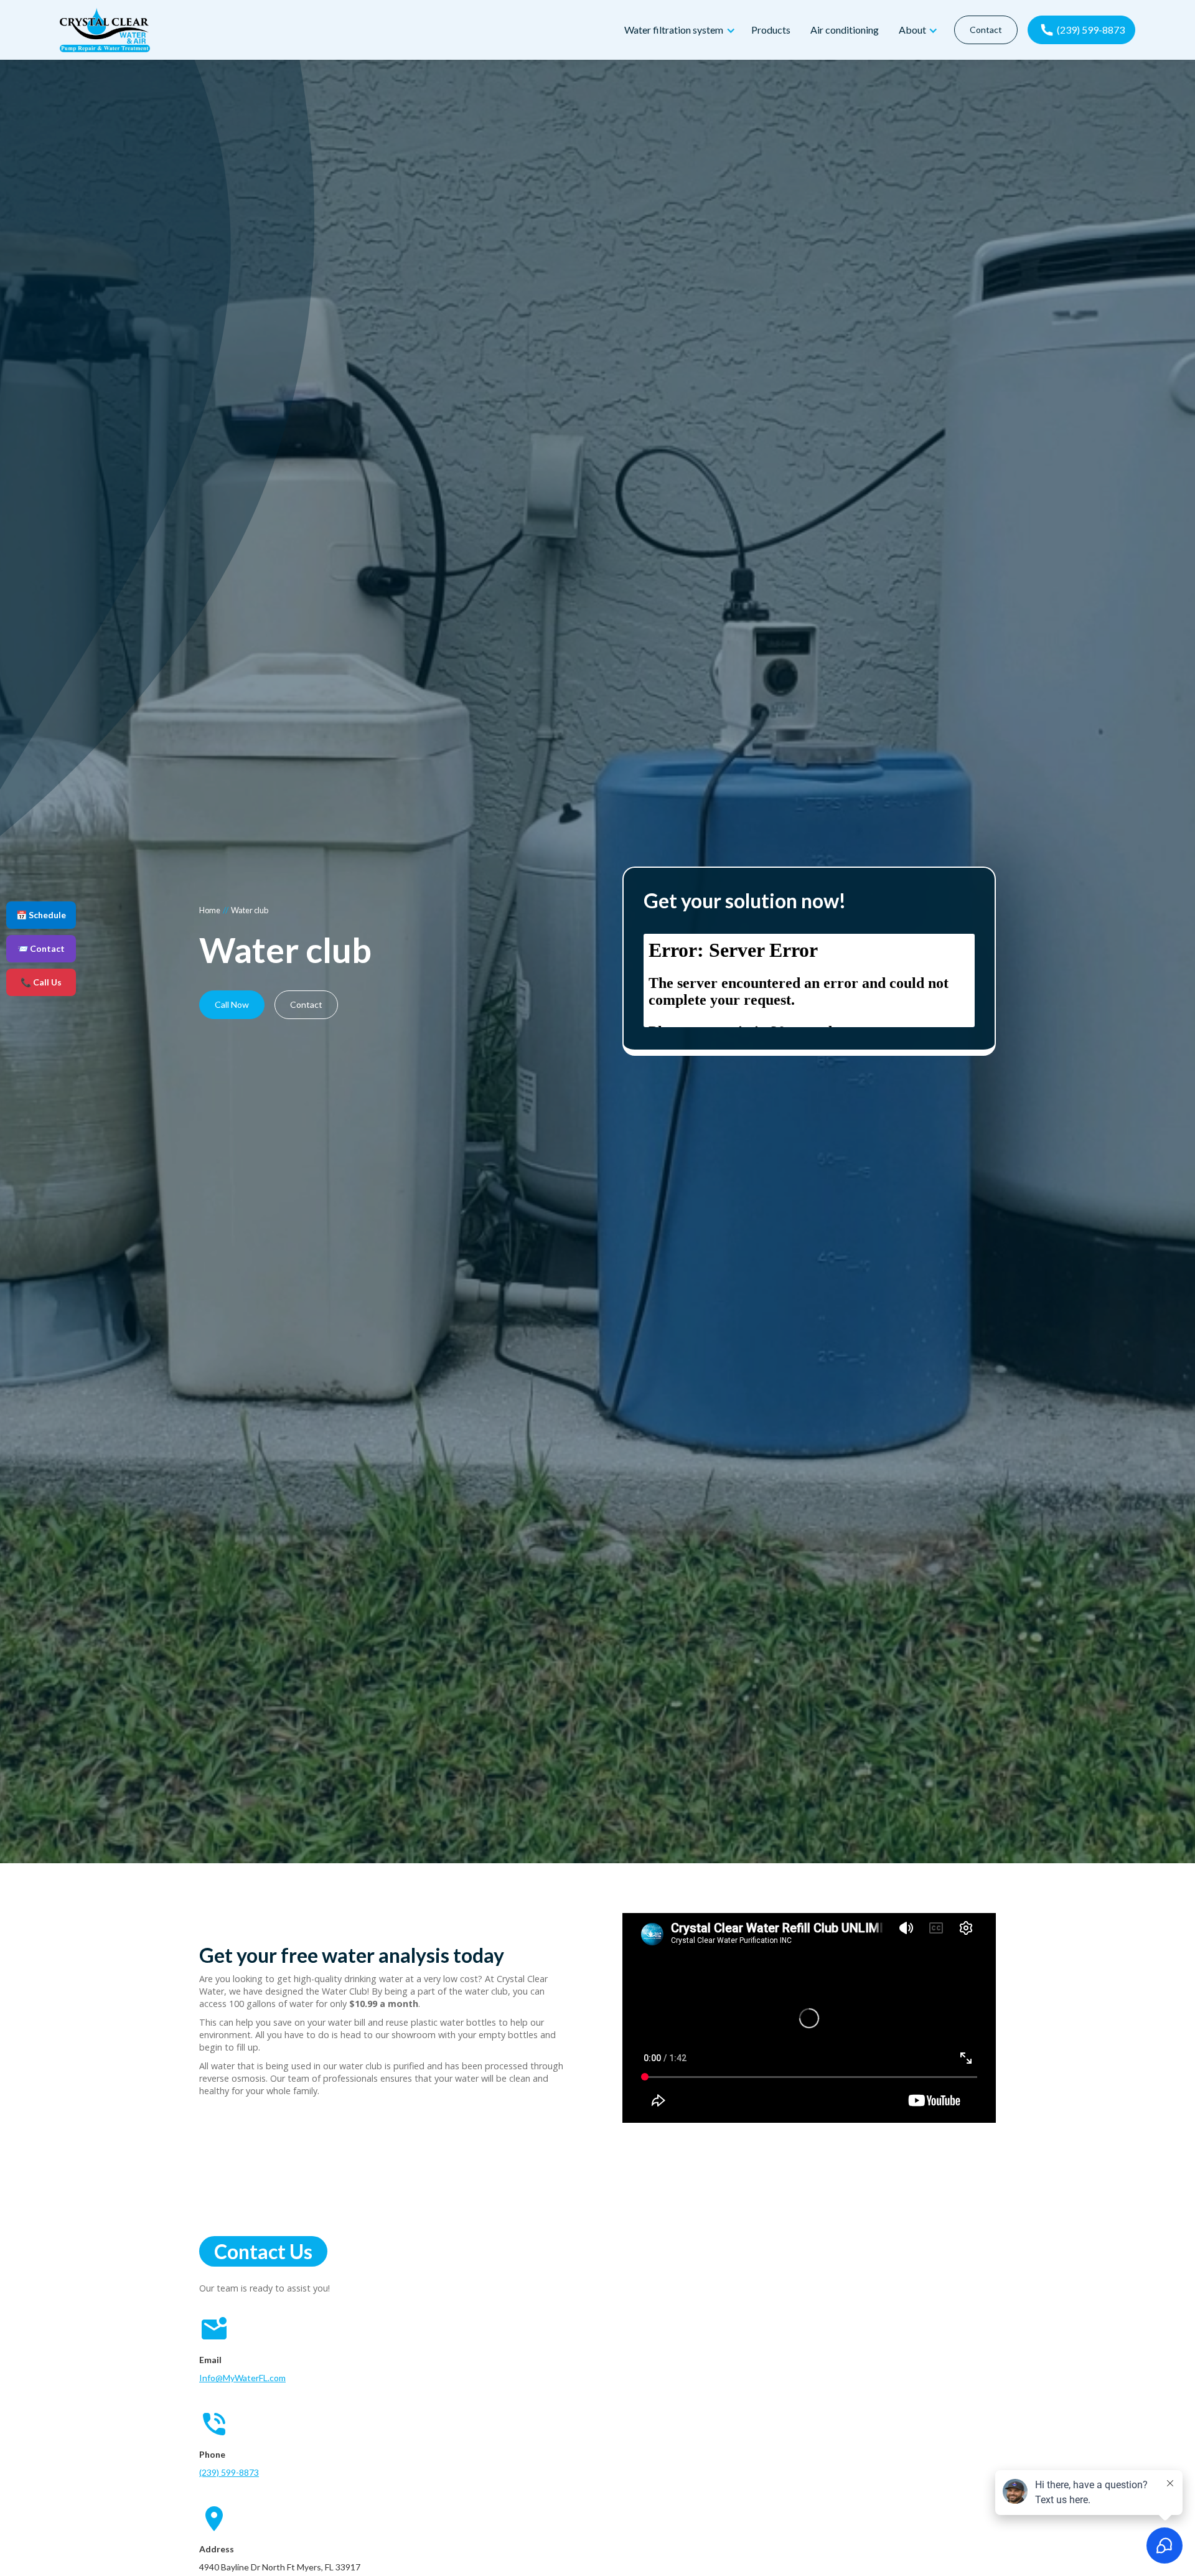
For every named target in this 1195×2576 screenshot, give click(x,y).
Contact (986, 30)
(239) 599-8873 (229, 2472)
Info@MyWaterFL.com (242, 2378)
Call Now (232, 1004)
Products (771, 30)
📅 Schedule (41, 915)
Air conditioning (845, 30)
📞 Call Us (41, 982)
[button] (678, 30)
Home (210, 910)
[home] (337, 30)
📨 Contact (41, 948)
